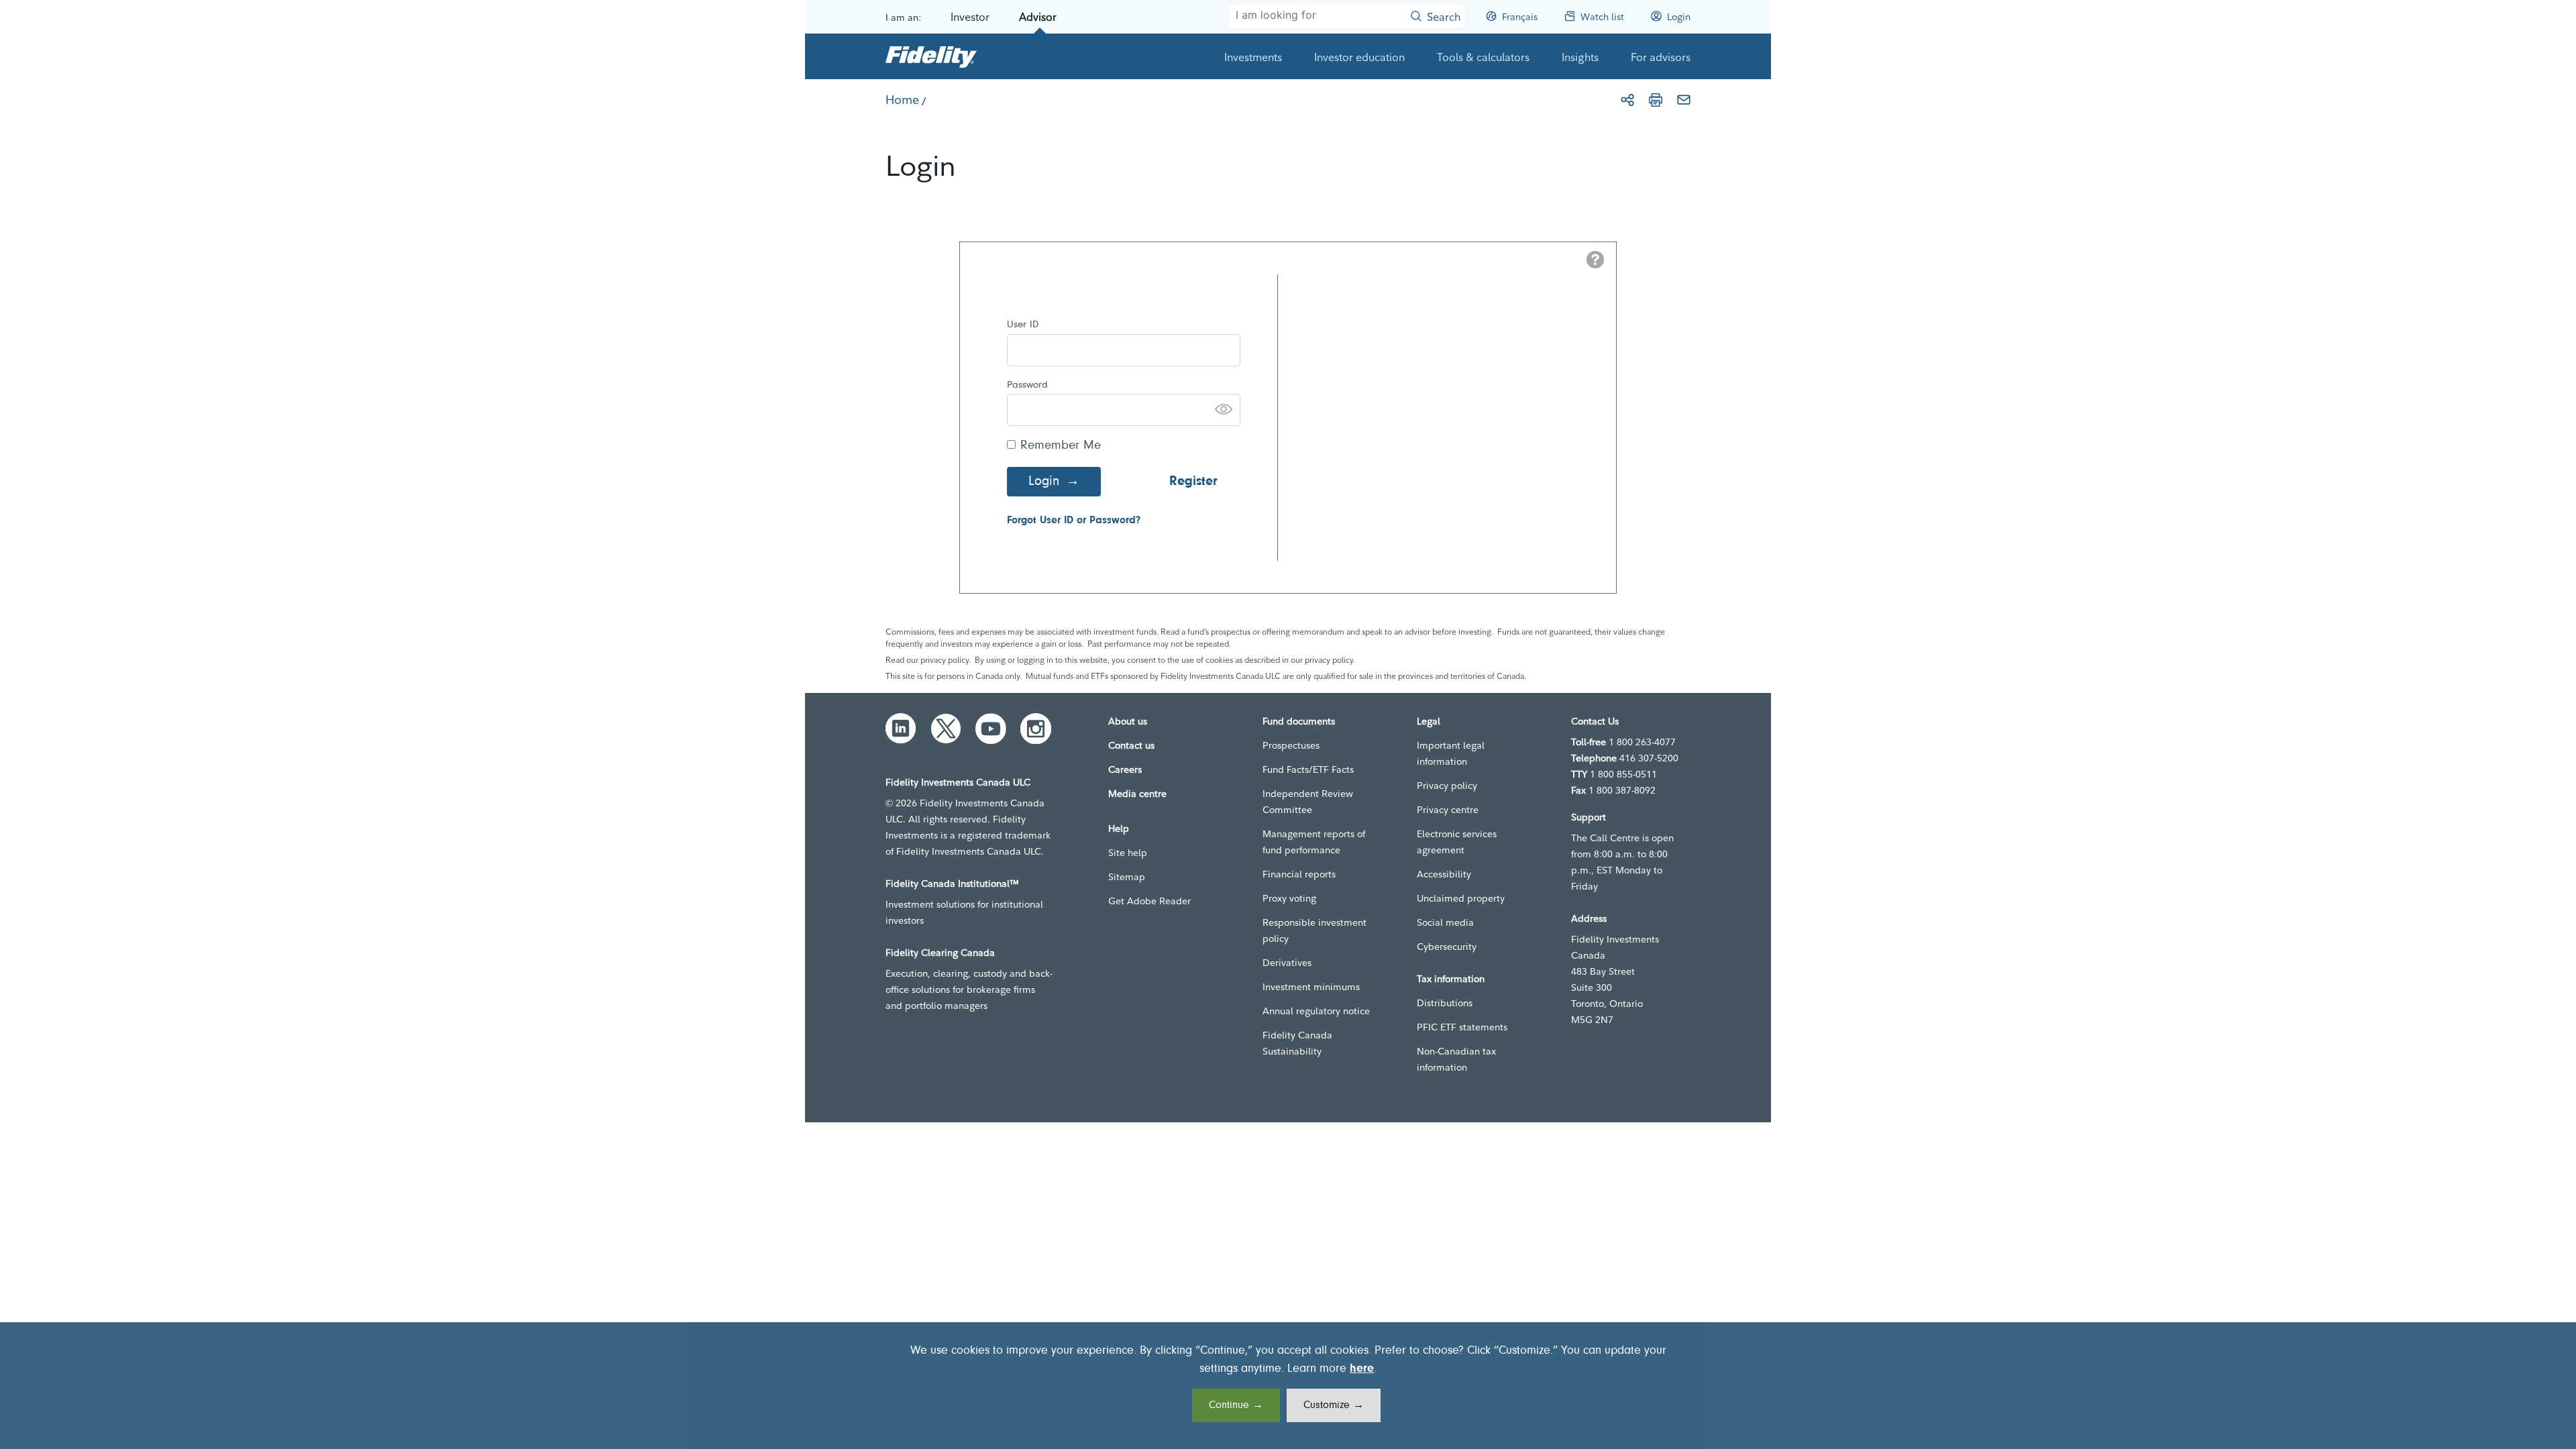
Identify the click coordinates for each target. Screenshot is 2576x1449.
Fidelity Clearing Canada (940, 953)
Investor (970, 17)
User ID (1023, 325)
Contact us (1131, 745)
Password (1027, 385)
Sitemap (1127, 877)
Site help (1128, 853)
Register (1193, 482)
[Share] (1627, 100)
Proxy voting (1289, 898)
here (1362, 1369)
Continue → (1236, 1405)
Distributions (1445, 1003)
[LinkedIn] (901, 729)
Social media (1445, 922)
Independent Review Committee (1308, 802)
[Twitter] (946, 729)
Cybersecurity (1447, 947)
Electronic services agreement (1457, 842)
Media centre (1137, 794)
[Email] (1684, 100)
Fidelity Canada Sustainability (1297, 1043)
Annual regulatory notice (1316, 1011)
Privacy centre (1448, 810)
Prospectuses (1291, 745)
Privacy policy (1447, 786)
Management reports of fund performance (1314, 842)
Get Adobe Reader (1149, 901)
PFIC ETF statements (1462, 1027)
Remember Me (1061, 446)
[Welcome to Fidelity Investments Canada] (931, 56)
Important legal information (1451, 753)
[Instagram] (1036, 729)
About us (1128, 721)
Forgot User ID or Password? (1074, 521)
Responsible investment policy (1314, 930)
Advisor (1038, 17)
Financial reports (1299, 874)
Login (1044, 482)
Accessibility (1444, 874)
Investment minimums (1311, 987)
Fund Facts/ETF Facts (1308, 769)
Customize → (1334, 1405)
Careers (1125, 769)
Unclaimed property (1461, 898)
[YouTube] (991, 729)
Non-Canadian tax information (1456, 1059)
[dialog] (1288, 1386)
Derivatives (1287, 963)
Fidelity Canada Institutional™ (952, 883)
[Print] (1656, 100)
